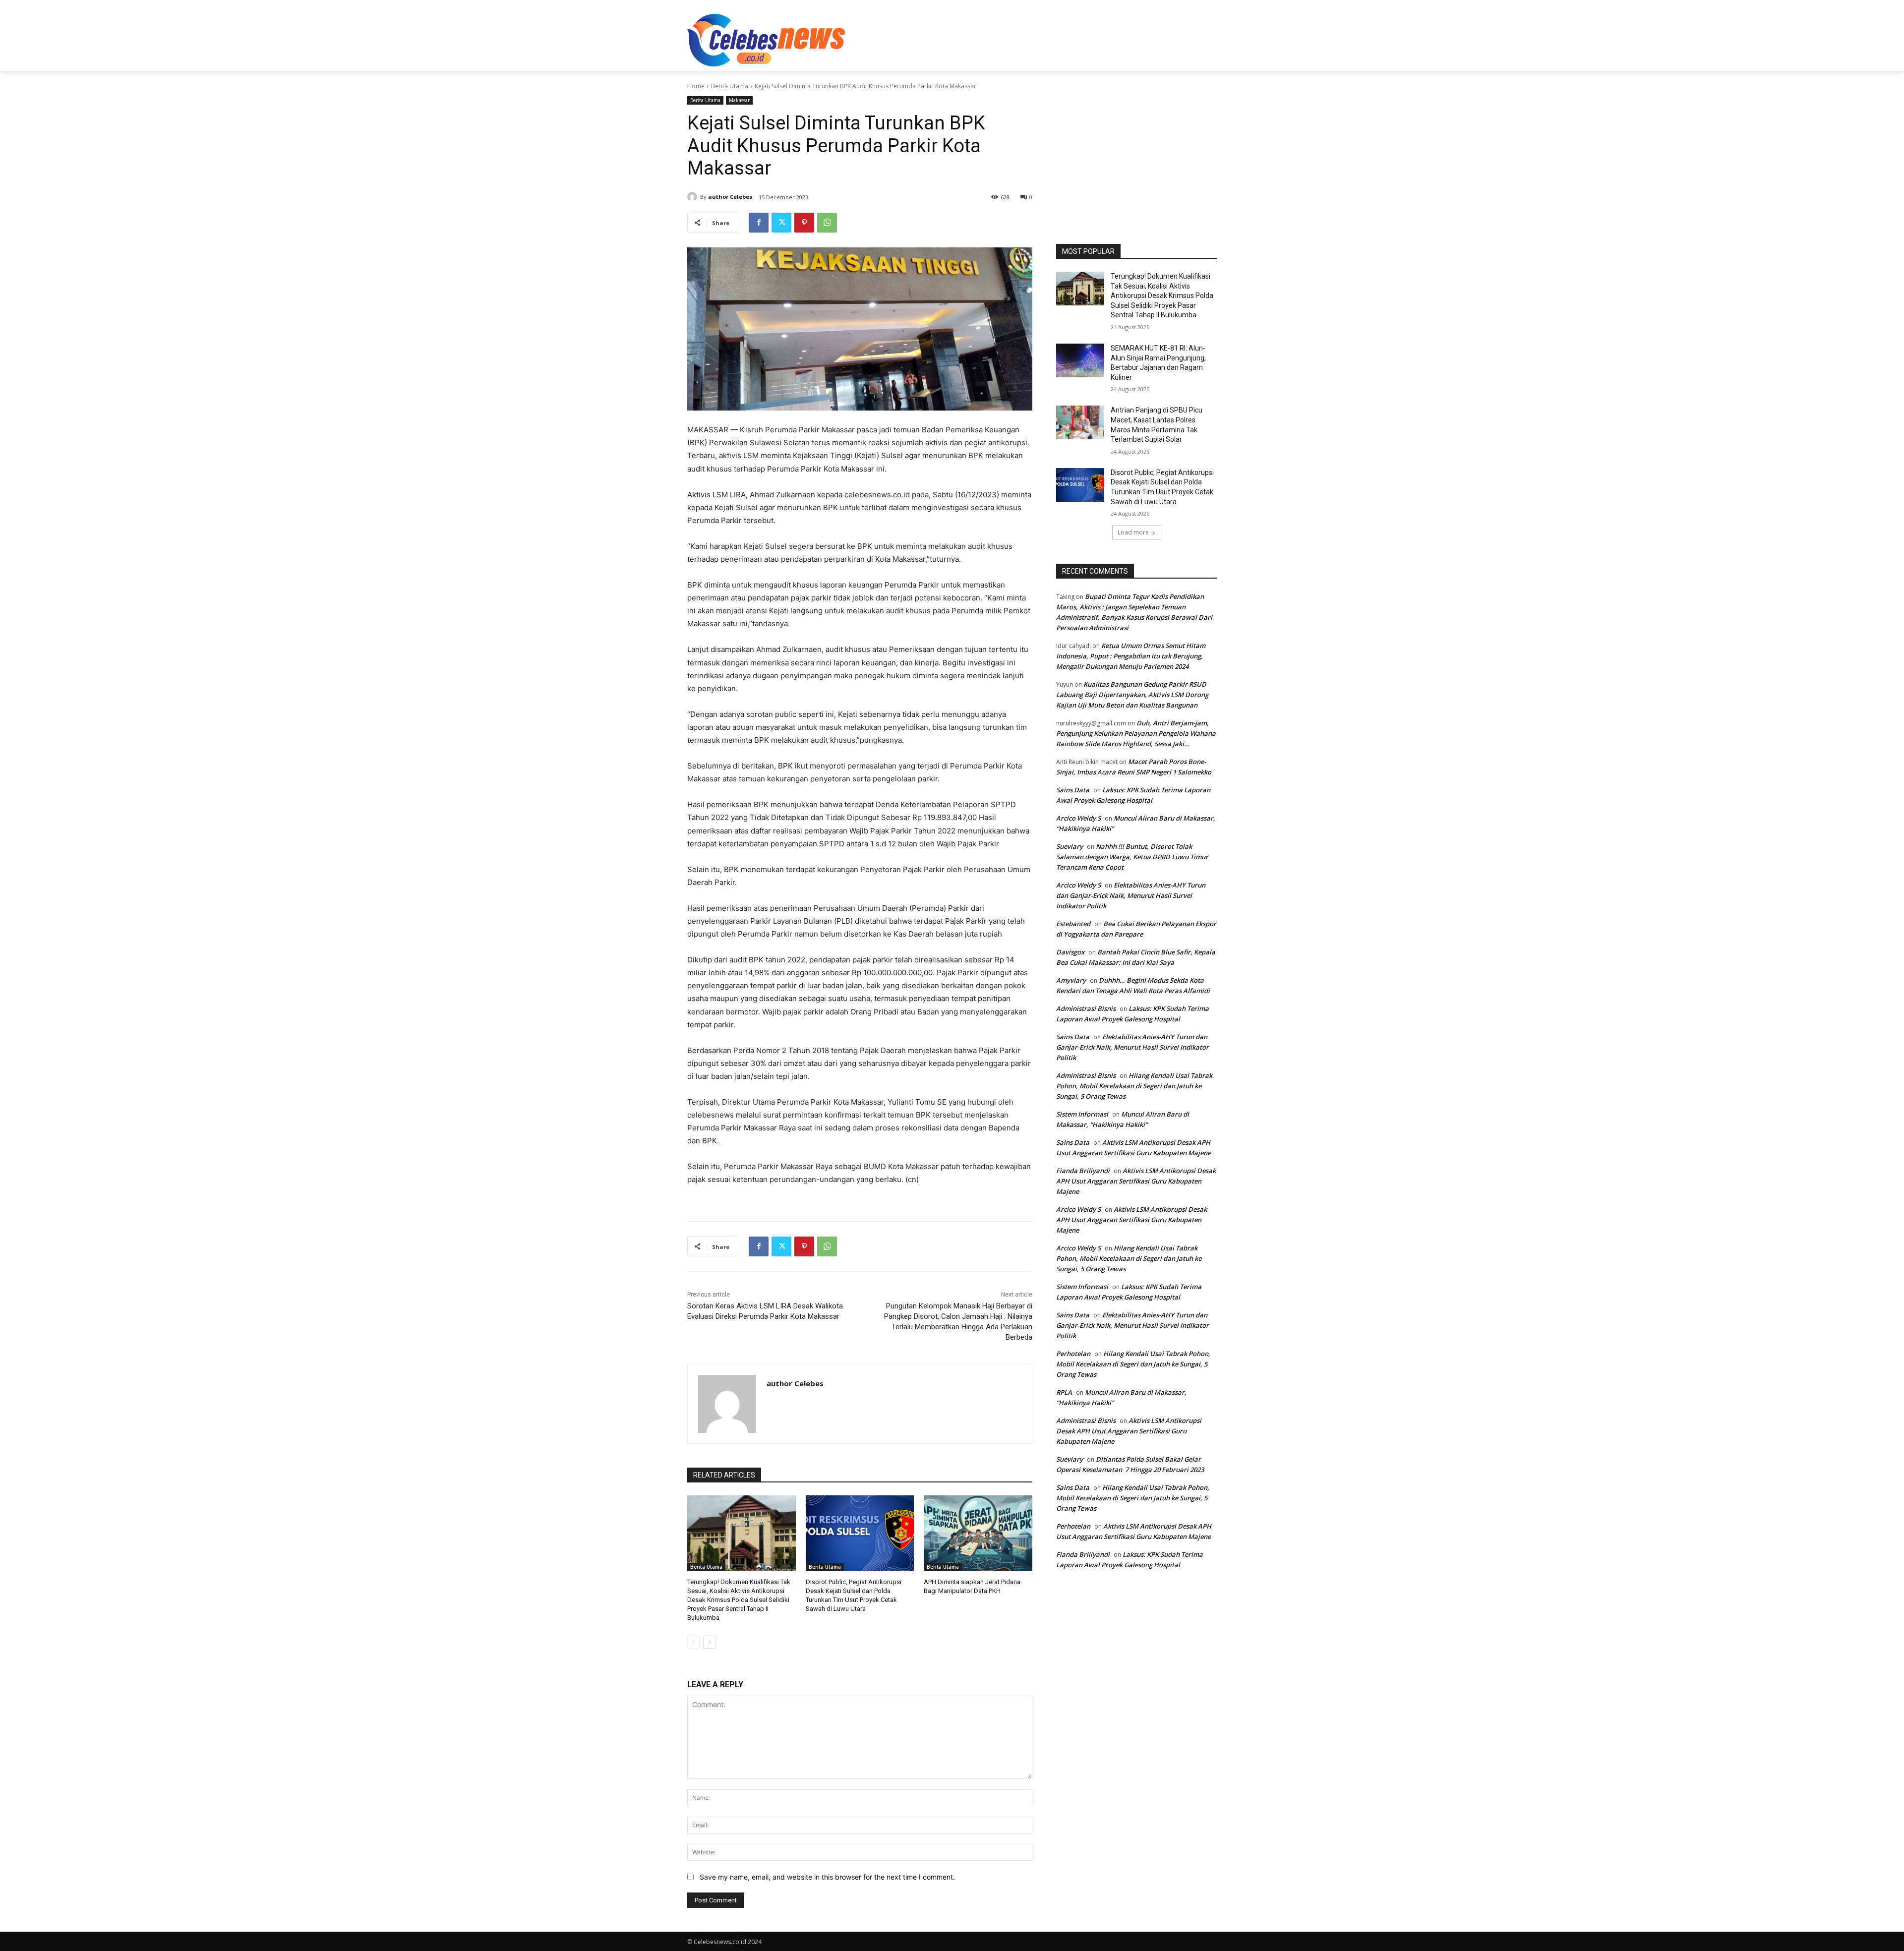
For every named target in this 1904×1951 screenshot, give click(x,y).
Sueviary (1070, 846)
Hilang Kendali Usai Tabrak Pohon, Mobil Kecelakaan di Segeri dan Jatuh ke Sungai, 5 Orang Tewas (1134, 1086)
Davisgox (1070, 952)
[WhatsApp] (827, 223)
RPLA (1064, 1392)
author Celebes (730, 197)
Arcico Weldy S (1078, 818)
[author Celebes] (694, 197)
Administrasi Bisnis (1086, 1008)
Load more (1133, 532)
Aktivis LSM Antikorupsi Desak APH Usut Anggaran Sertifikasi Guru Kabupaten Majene (1136, 1181)
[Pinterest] (804, 223)
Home (696, 86)
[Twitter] (781, 223)
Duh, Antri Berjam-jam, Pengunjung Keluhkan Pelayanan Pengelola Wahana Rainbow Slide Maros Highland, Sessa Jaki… (1136, 733)
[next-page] (709, 1642)
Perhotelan (1073, 1354)
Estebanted (1073, 924)
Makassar (739, 100)
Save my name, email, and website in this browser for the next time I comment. (827, 1877)
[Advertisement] (1026, 39)
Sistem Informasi (1082, 1114)
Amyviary (1071, 980)
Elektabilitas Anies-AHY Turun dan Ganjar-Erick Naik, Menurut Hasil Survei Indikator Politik (1131, 895)
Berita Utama (730, 86)
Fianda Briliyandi (1083, 1171)
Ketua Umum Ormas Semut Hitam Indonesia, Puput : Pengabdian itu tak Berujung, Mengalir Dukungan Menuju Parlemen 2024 (1131, 656)
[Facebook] (759, 223)
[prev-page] (693, 1642)
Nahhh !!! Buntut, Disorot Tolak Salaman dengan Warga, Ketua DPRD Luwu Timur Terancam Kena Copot (1132, 857)
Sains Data (1073, 790)
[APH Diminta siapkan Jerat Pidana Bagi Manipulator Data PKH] (978, 1533)
